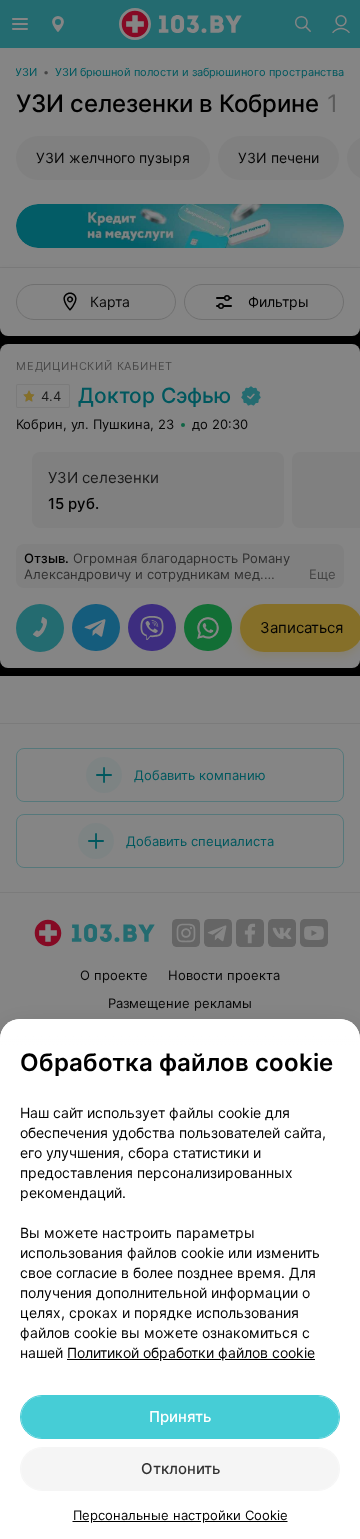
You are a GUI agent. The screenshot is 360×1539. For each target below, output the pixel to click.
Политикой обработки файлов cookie (191, 1352)
